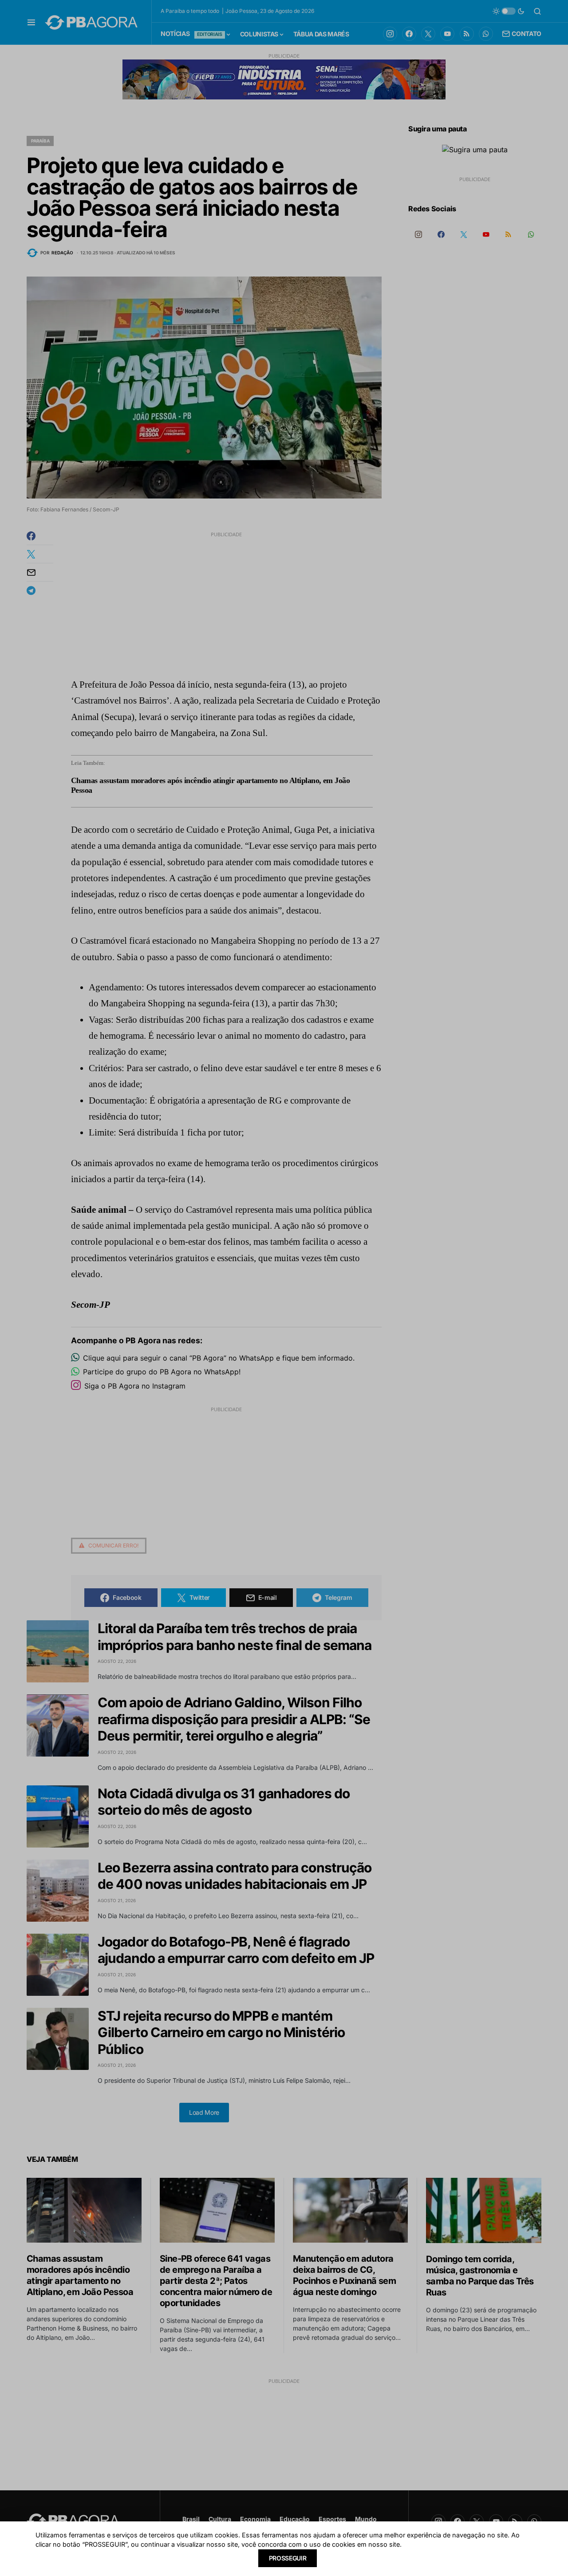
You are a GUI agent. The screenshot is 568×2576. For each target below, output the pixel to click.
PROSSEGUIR (288, 2558)
